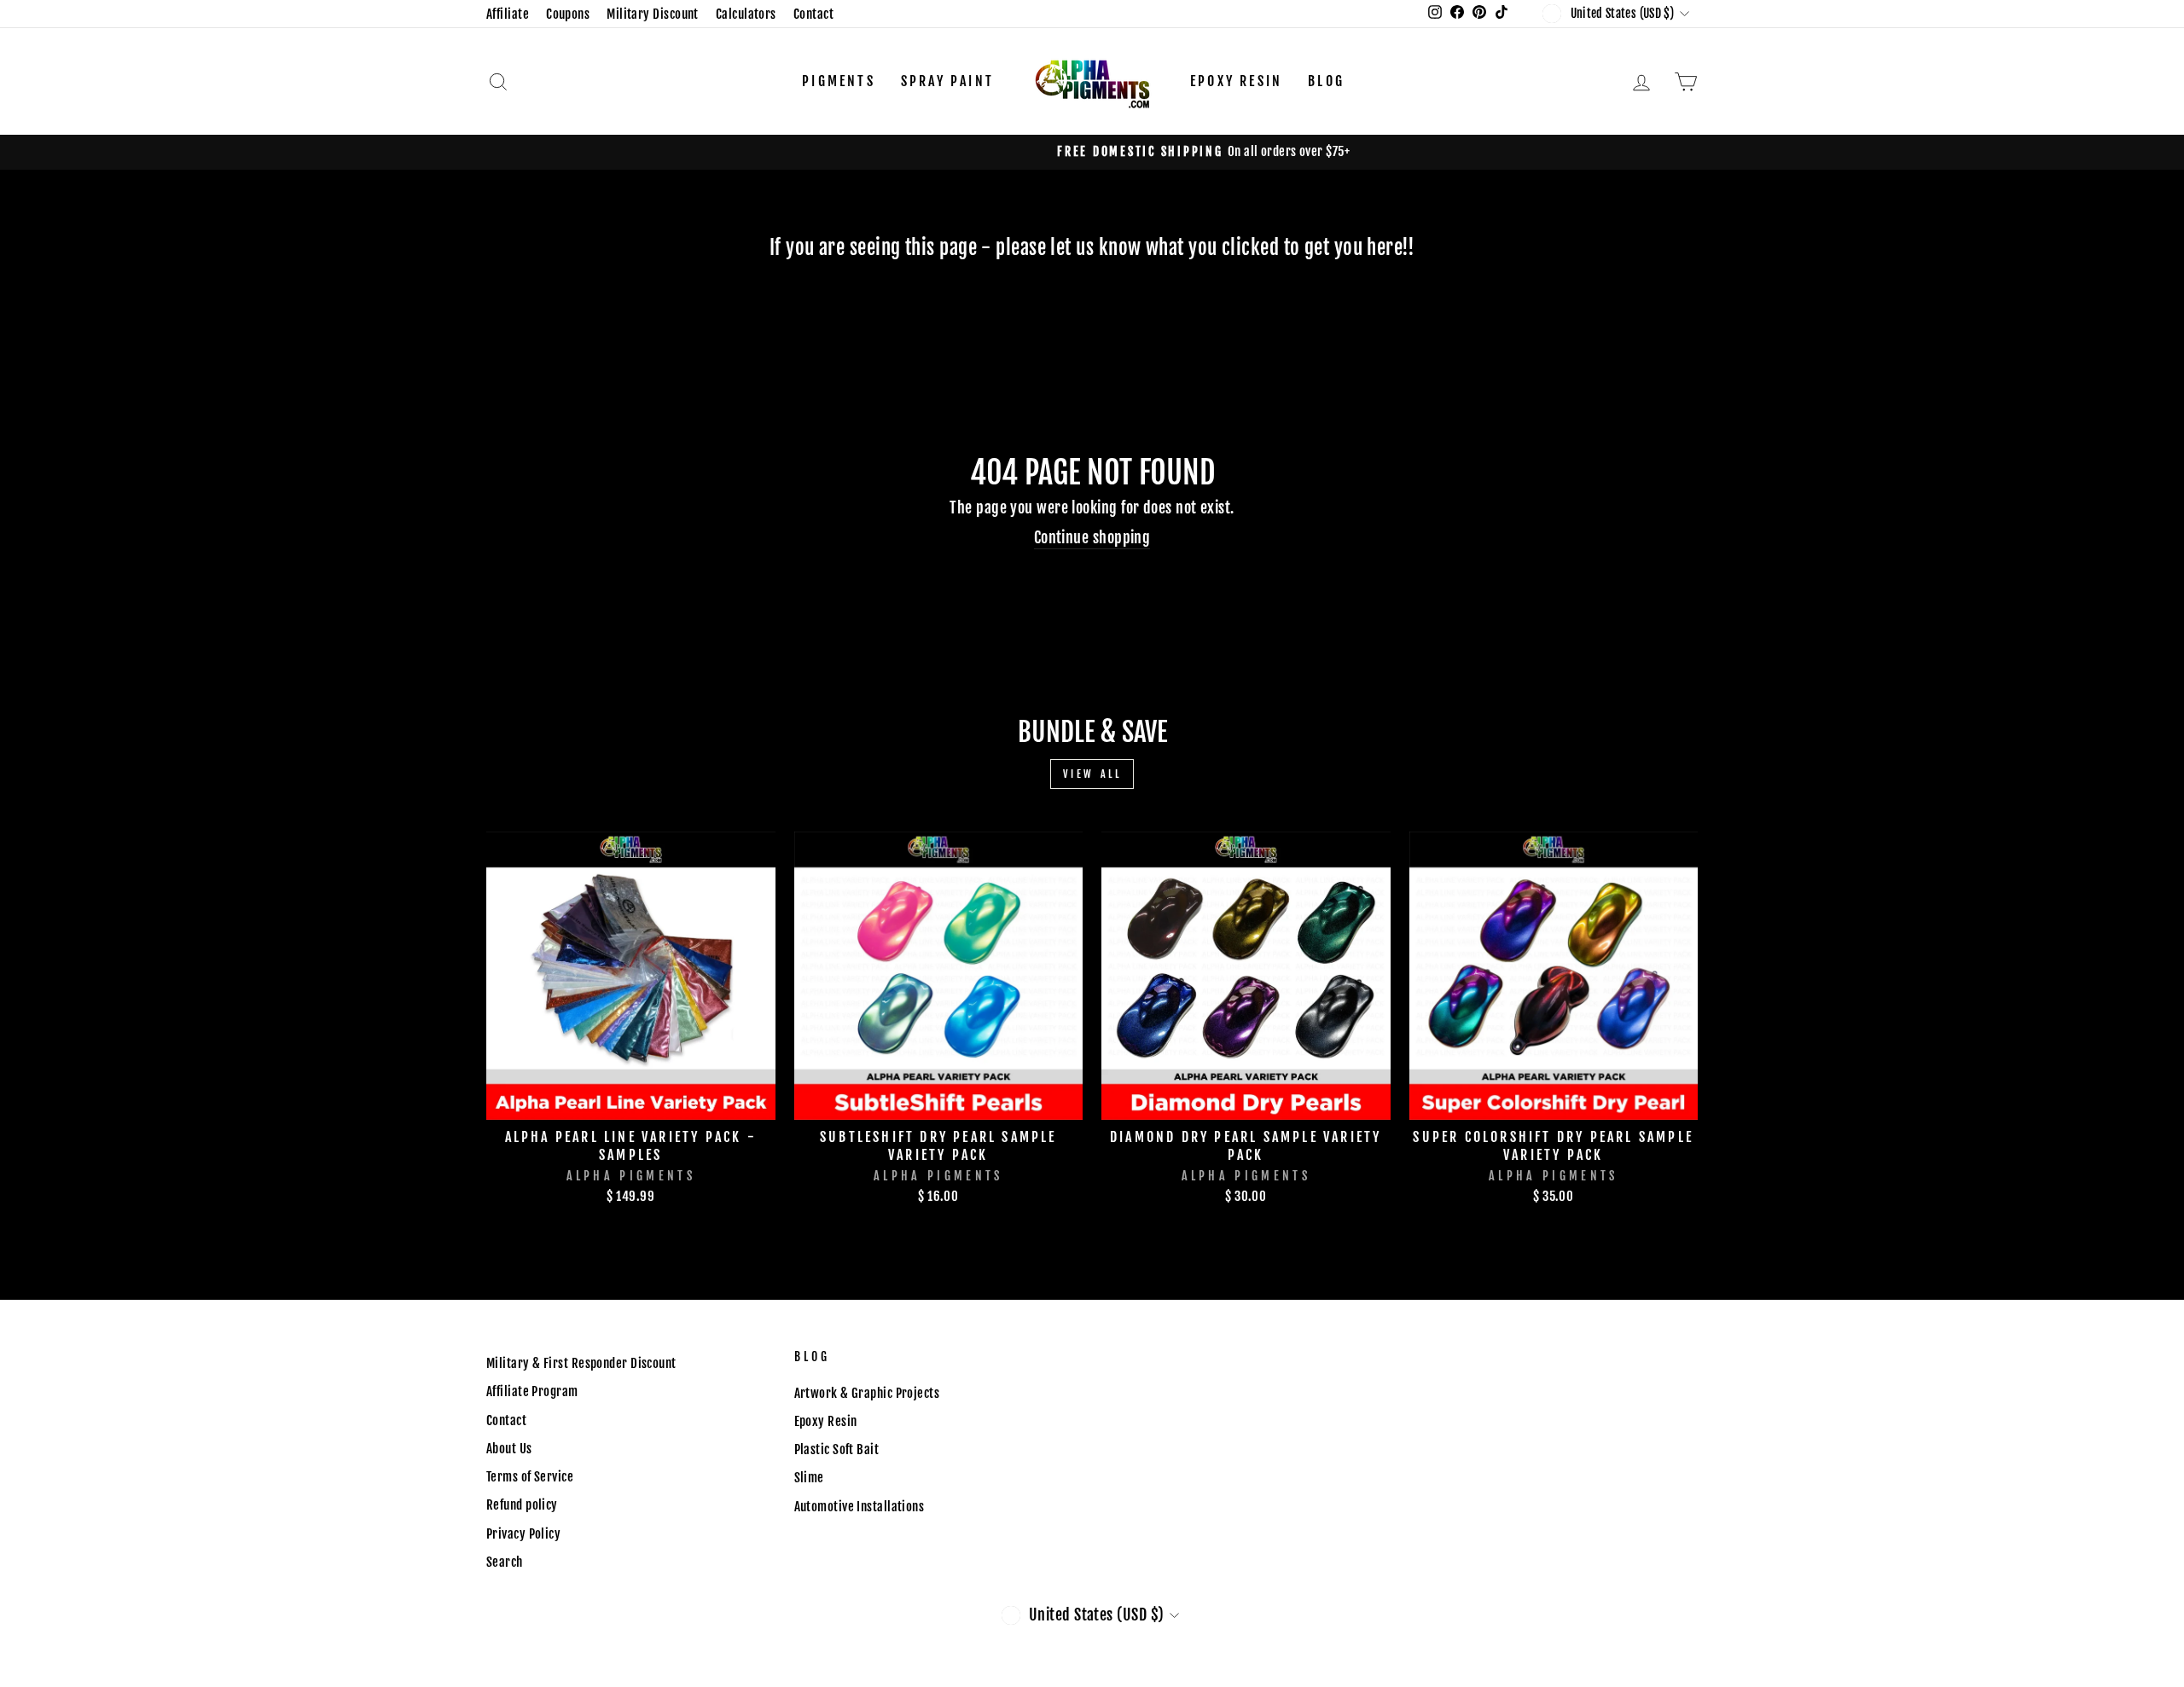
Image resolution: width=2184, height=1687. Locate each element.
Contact (813, 14)
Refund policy (522, 1505)
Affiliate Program (532, 1391)
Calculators (746, 14)
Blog (1326, 81)
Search (505, 1562)
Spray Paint (947, 81)
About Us (509, 1449)
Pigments (839, 81)
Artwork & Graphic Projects (867, 1393)
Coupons (568, 14)
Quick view (630, 1100)
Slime (809, 1478)
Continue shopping (1092, 537)
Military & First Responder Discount (581, 1363)
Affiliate (508, 14)
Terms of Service (530, 1477)
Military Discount (653, 14)
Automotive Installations (860, 1507)
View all (1092, 774)
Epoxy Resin (1236, 81)
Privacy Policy (523, 1534)
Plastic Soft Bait (837, 1449)
